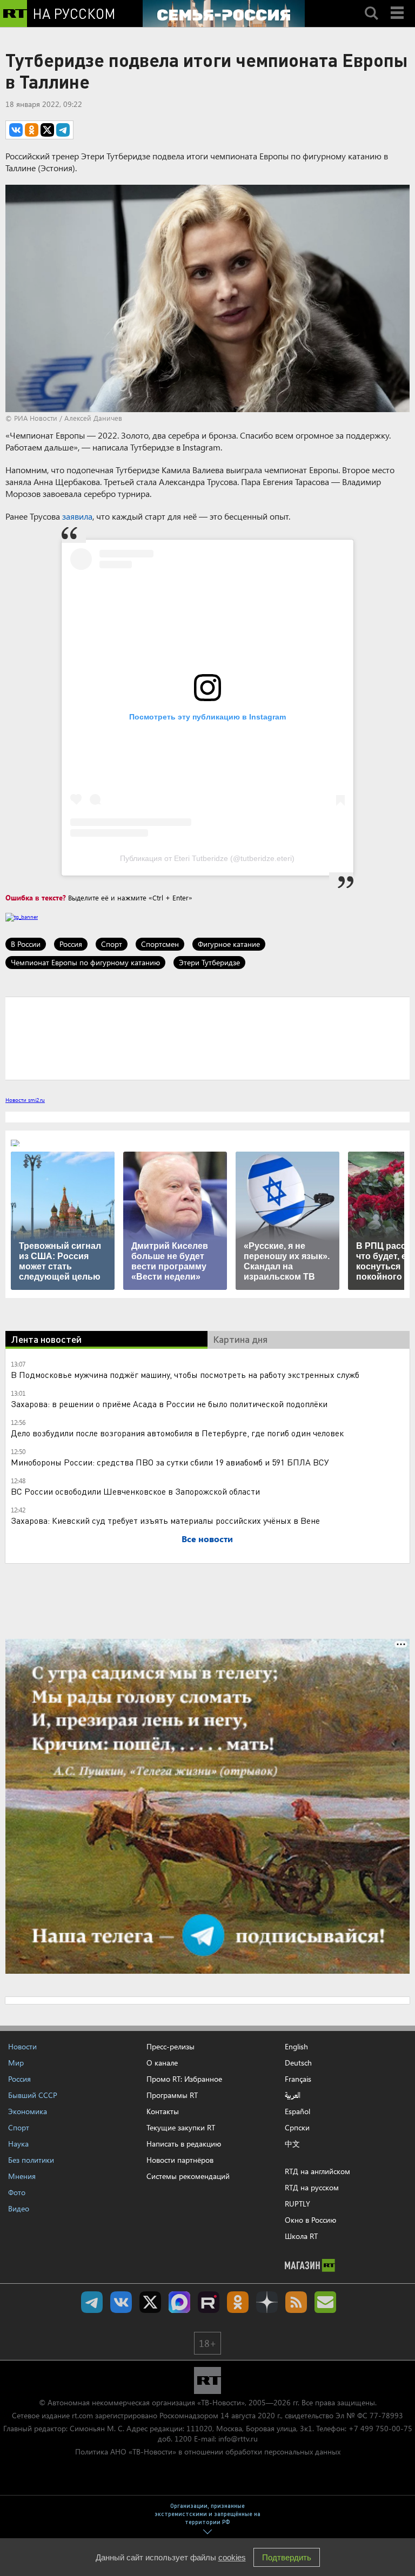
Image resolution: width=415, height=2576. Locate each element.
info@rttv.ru (238, 2439)
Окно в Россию (310, 2220)
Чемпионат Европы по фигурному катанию (85, 962)
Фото (17, 2192)
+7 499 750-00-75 (380, 2428)
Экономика (28, 2111)
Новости (22, 2046)
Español (297, 2111)
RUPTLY (297, 2204)
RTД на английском (317, 2171)
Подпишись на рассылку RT (325, 2302)
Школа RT (301, 2236)
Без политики (31, 2160)
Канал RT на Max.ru (179, 2302)
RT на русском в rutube (209, 2302)
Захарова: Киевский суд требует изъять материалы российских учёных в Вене (165, 1520)
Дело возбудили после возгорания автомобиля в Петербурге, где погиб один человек (177, 1433)
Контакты (163, 2111)
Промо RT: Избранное (184, 2079)
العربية (293, 2095)
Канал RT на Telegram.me (92, 2302)
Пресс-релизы (170, 2046)
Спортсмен (160, 944)
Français (298, 2079)
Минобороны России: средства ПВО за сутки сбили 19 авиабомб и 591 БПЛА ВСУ (170, 1462)
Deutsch (298, 2063)
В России (26, 944)
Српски (297, 2128)
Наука (18, 2144)
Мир (16, 2063)
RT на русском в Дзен (267, 2302)
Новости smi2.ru (25, 1100)
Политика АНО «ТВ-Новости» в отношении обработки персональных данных (208, 2451)
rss (296, 2302)
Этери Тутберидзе (209, 962)
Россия (71, 944)
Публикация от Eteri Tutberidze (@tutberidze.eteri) (207, 858)
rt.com (82, 2415)
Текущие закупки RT (181, 2127)
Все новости (207, 1539)
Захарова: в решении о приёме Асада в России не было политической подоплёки (169, 1404)
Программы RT (172, 2095)
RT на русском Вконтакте (121, 2302)
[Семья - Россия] (224, 14)
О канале (162, 2063)
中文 (292, 2144)
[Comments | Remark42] (207, 1038)
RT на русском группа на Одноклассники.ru (238, 2302)
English (296, 2047)
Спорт (112, 944)
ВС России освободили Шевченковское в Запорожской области (135, 1491)
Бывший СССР (33, 2095)
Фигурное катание (229, 944)
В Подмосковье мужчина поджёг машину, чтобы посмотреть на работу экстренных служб (185, 1374)
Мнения (22, 2176)
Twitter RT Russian (150, 2302)
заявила (77, 516)
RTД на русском (312, 2187)
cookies (232, 2557)
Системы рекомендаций (188, 2176)
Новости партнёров (180, 2160)
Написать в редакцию (184, 2144)
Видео (19, 2208)
